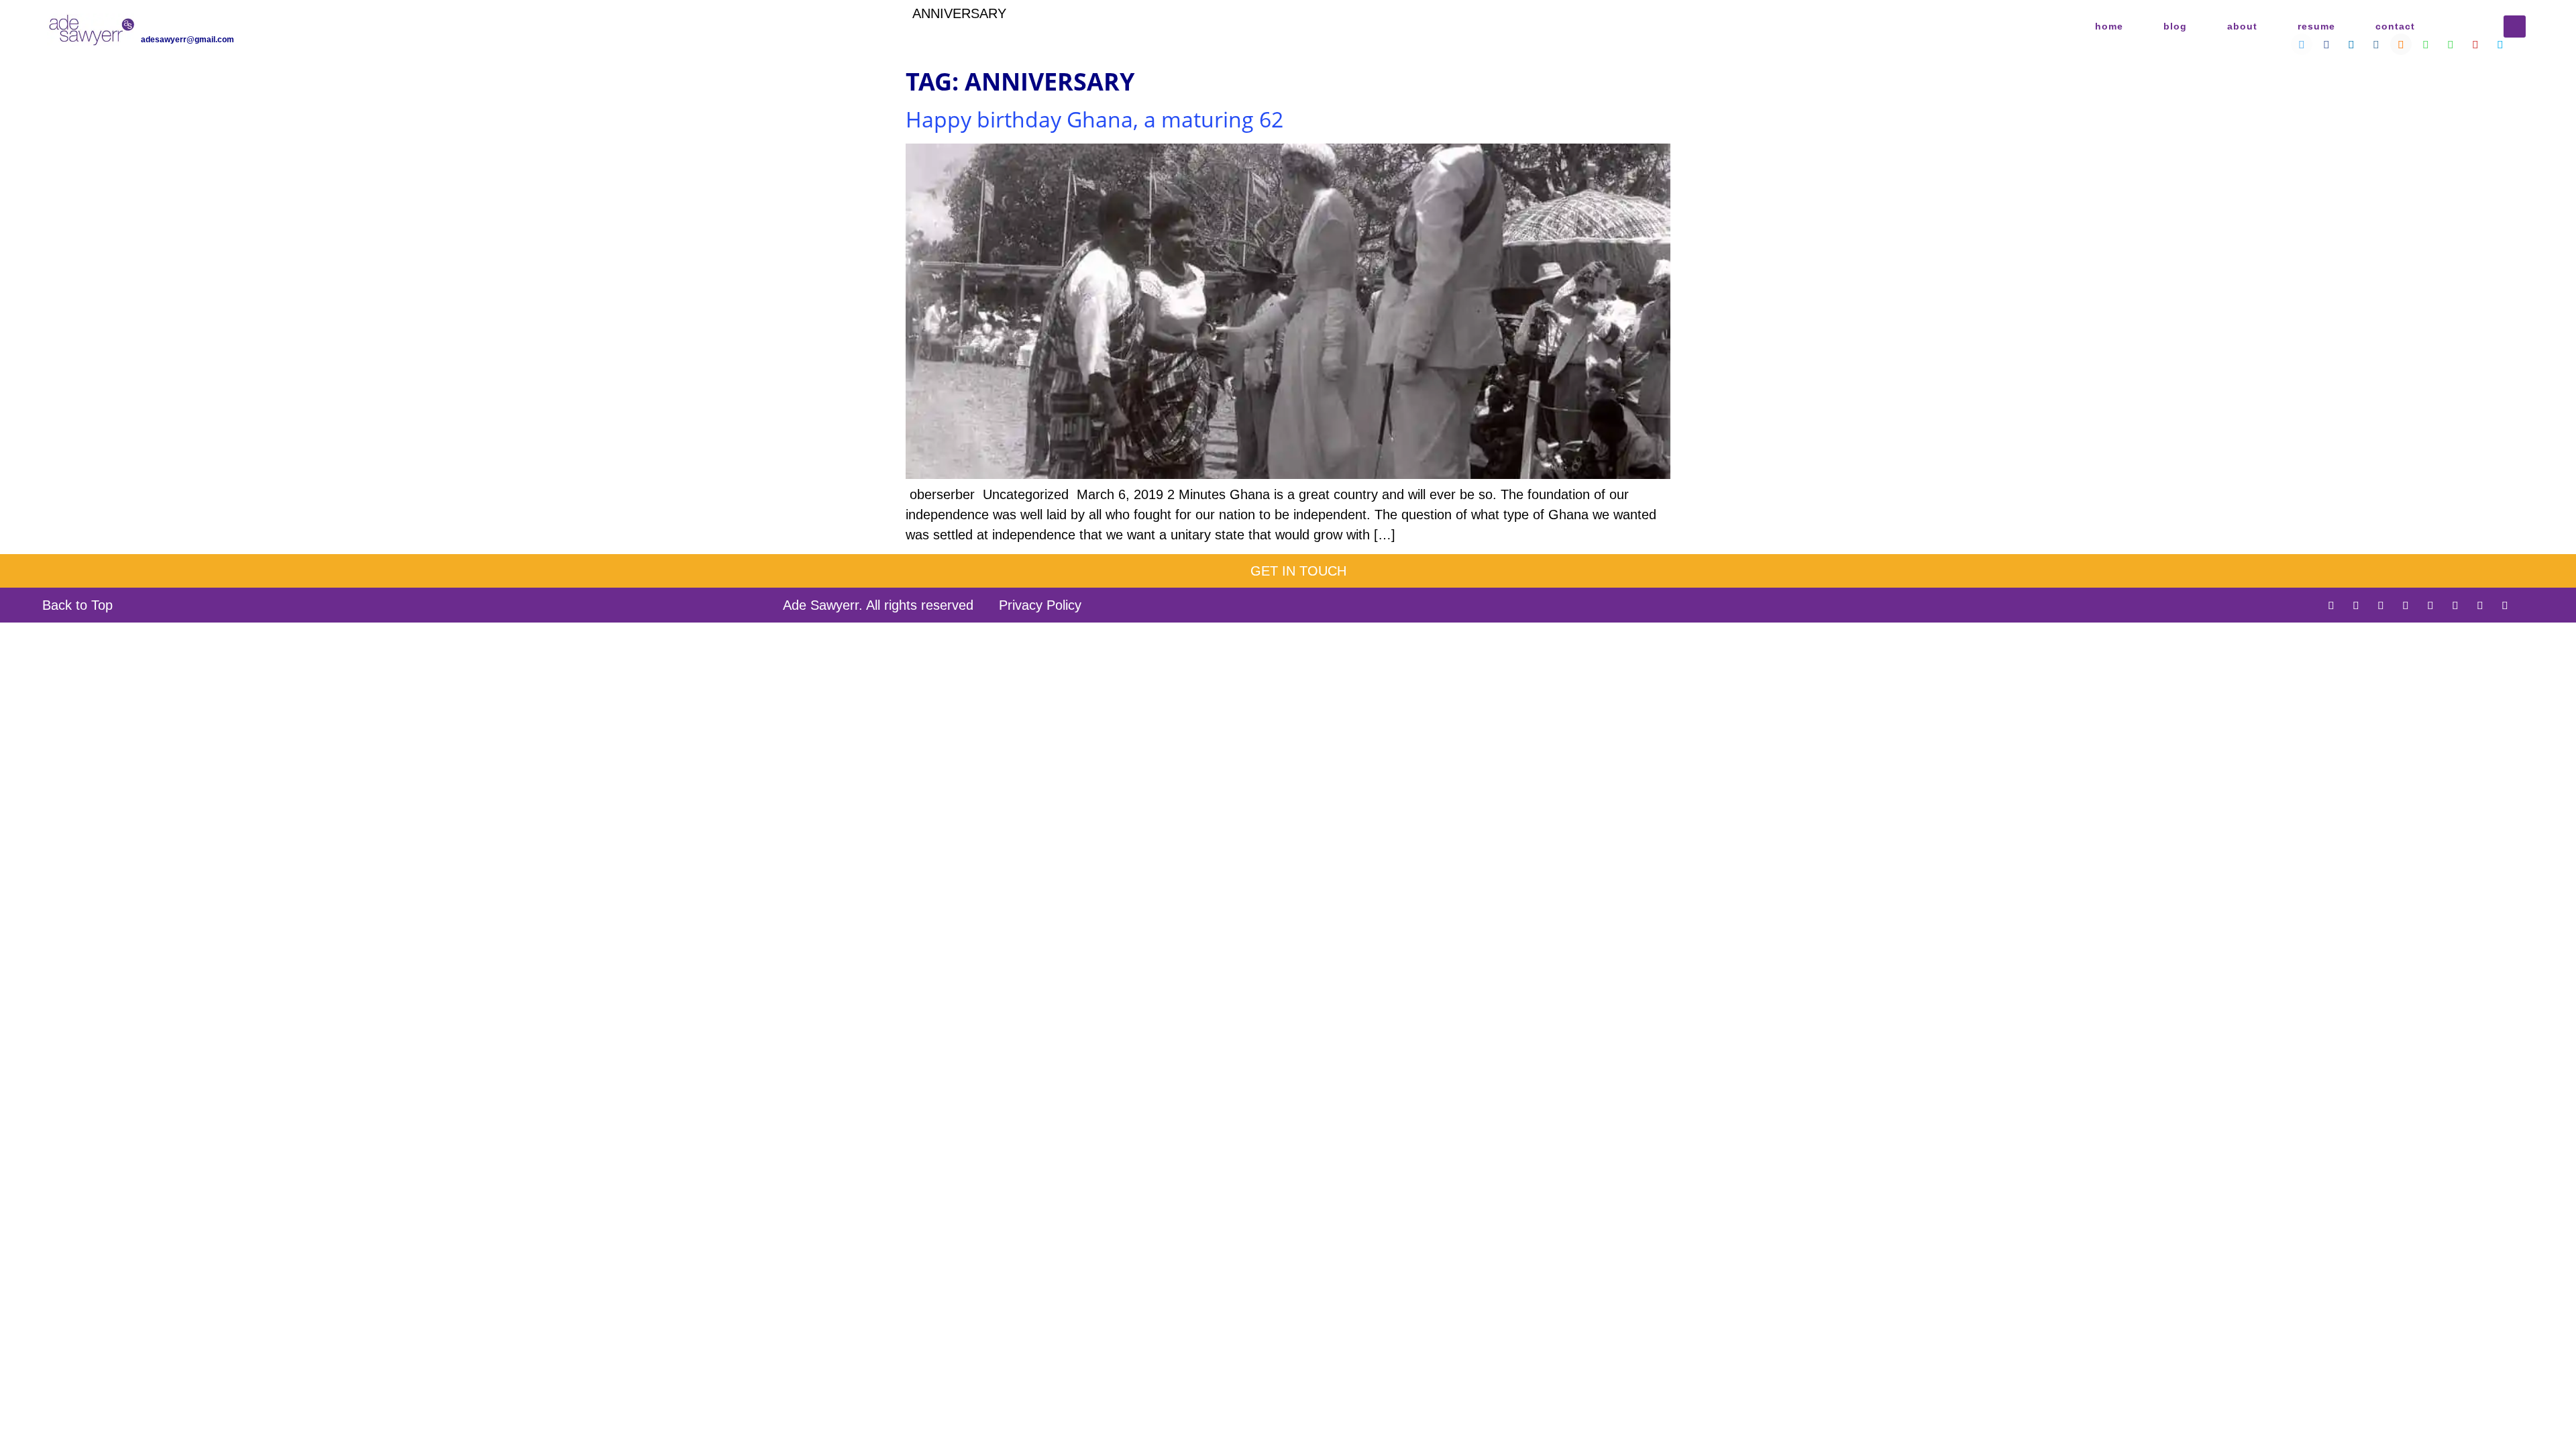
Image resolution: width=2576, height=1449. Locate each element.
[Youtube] (2480, 605)
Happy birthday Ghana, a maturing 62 (1094, 119)
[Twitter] (2331, 605)
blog (2175, 26)
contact (2395, 26)
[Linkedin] (2381, 605)
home (2109, 26)
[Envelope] (2530, 605)
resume (2316, 26)
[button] (2515, 26)
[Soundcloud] (2430, 605)
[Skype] (2505, 605)
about (2242, 26)
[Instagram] (2406, 605)
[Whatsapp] (2455, 605)
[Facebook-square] (2356, 605)
